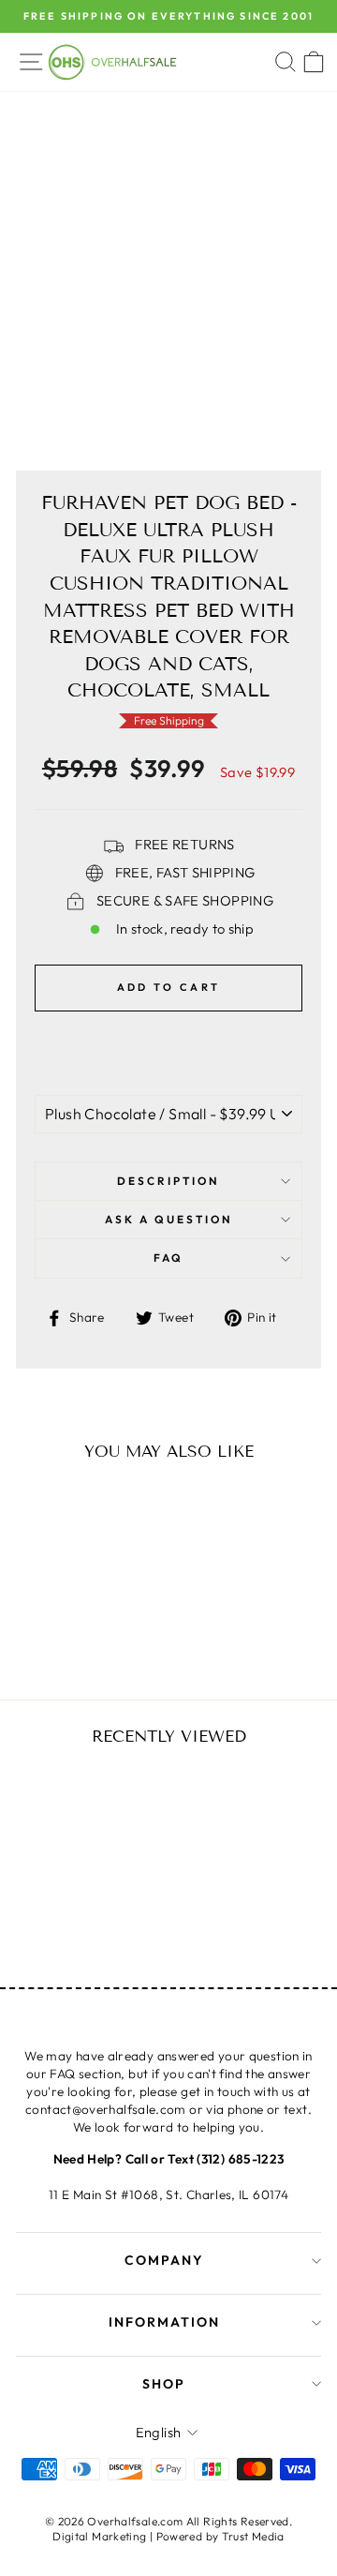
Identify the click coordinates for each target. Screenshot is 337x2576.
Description (168, 1181)
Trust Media (253, 2536)
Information (164, 2322)
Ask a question (169, 1219)
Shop (164, 2384)
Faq (168, 1258)
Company (164, 2260)
